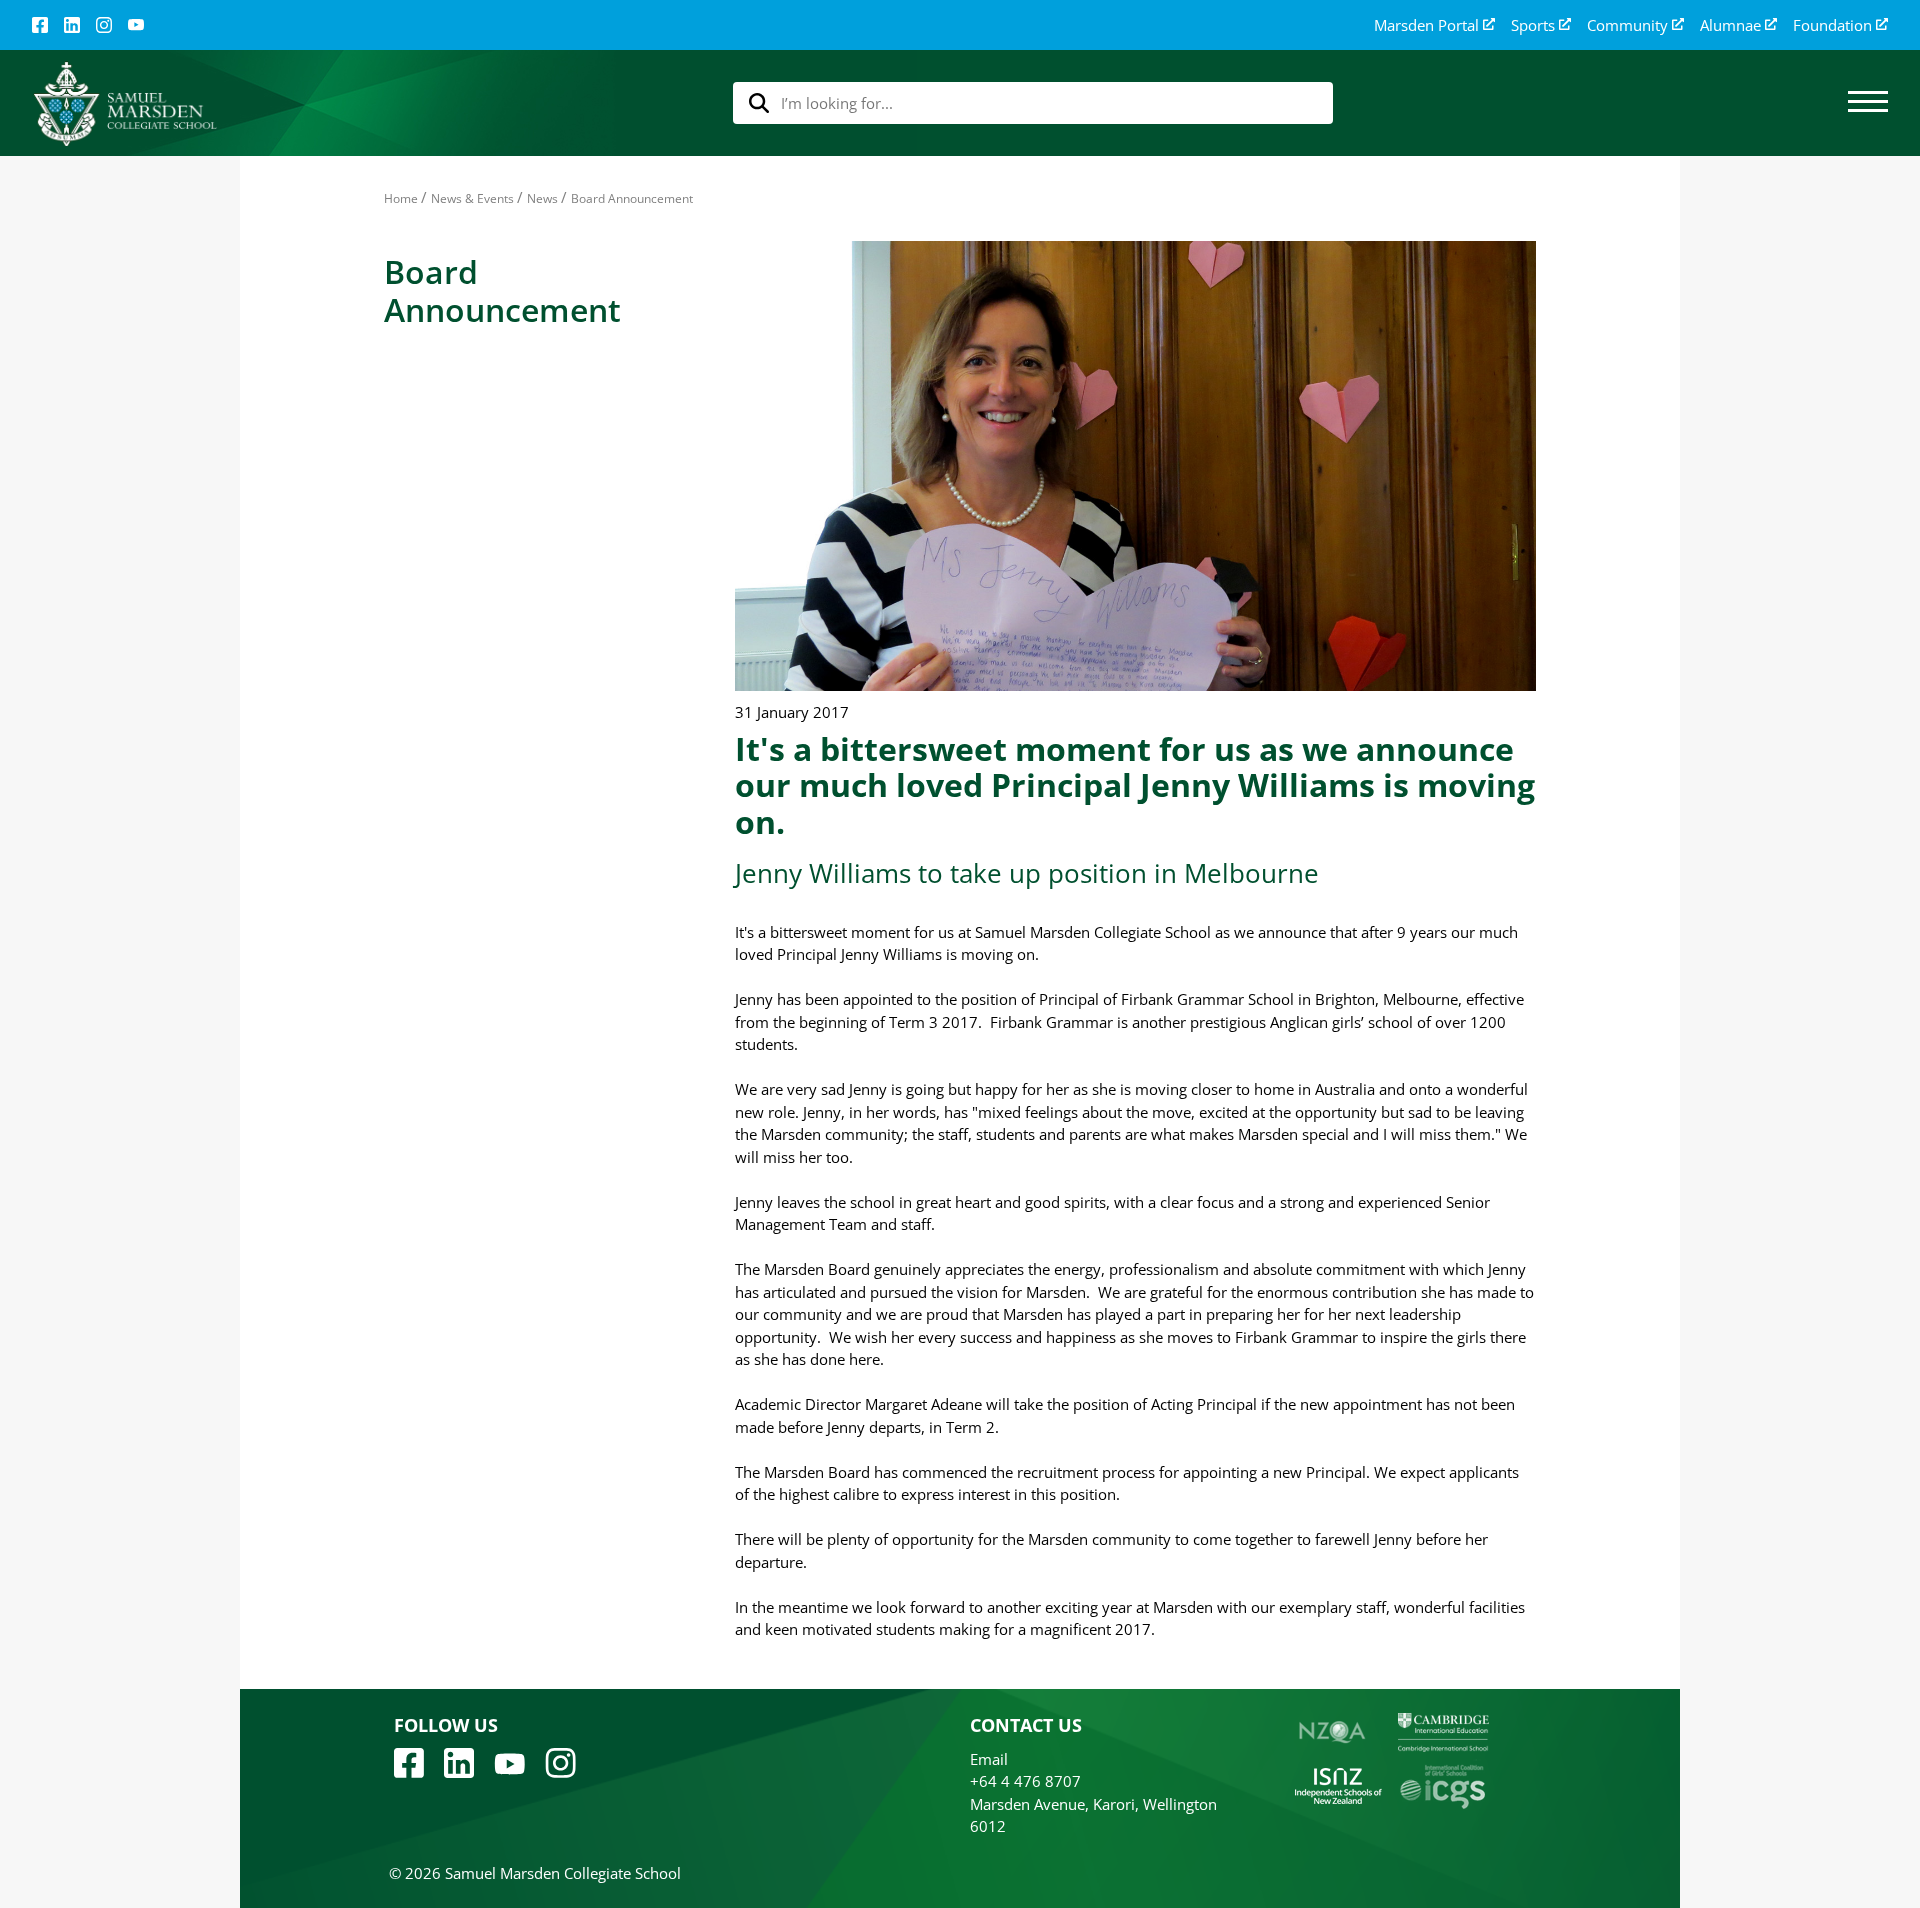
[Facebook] (40, 25)
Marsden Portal (1426, 25)
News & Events (472, 198)
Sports (1533, 25)
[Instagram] (104, 25)
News (542, 198)
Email (989, 1759)
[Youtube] (509, 1762)
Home (401, 198)
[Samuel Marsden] (124, 103)
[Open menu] (1868, 103)
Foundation (1832, 25)
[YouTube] (136, 25)
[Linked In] (72, 25)
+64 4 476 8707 (1025, 1781)
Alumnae (1730, 25)
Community (1627, 25)
